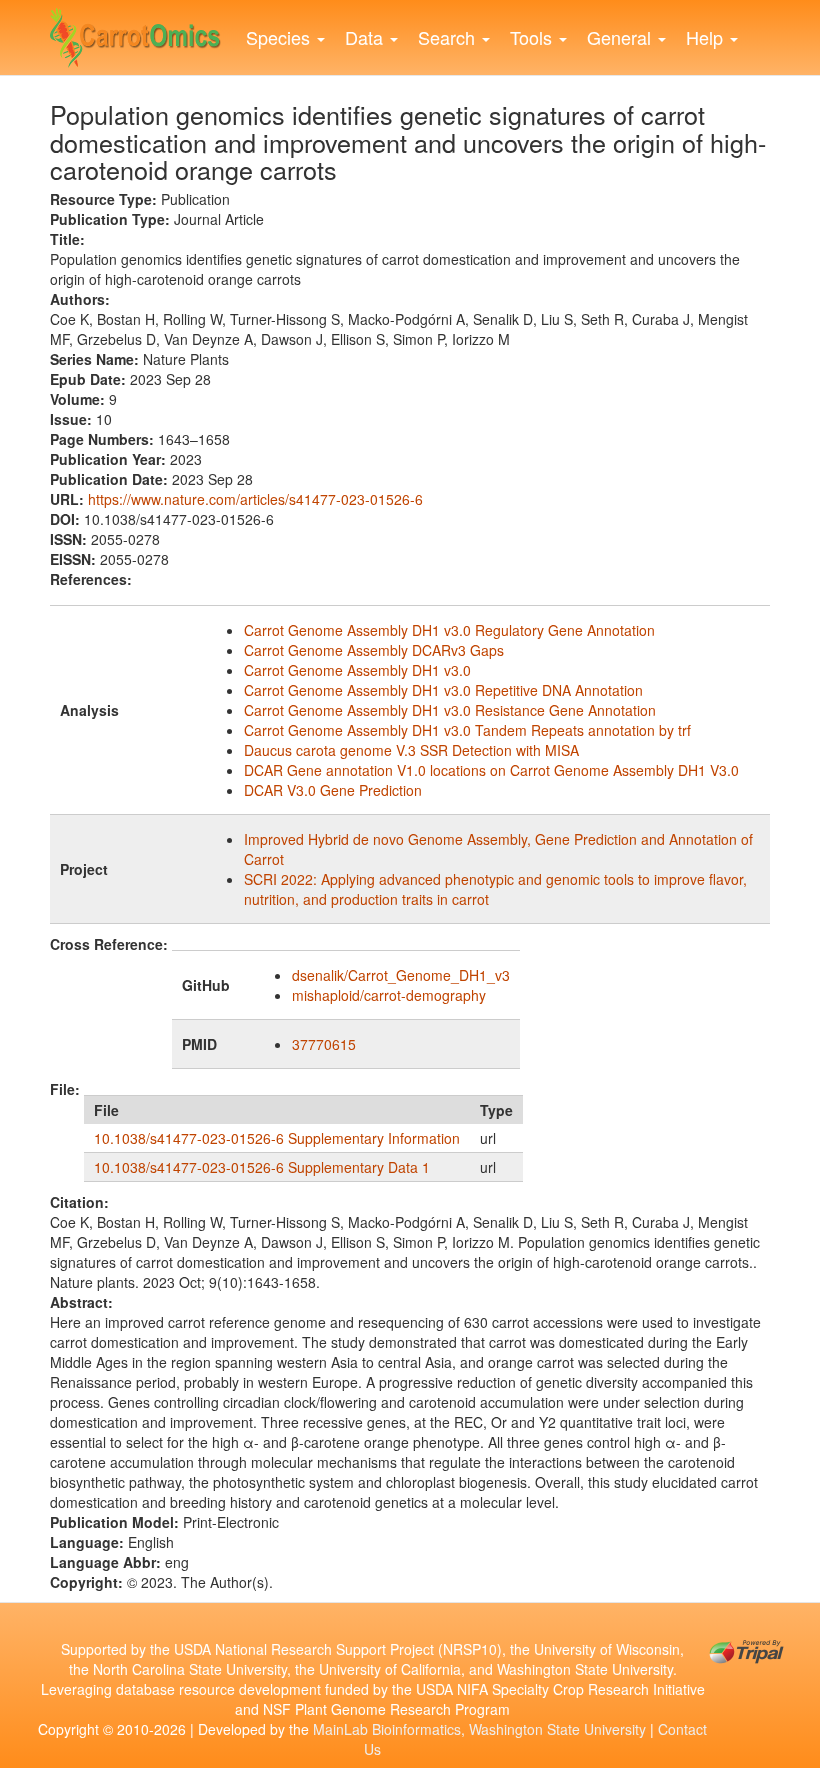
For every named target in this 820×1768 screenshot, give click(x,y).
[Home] (143, 33)
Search (449, 37)
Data (366, 37)
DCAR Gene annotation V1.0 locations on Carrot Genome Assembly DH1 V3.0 (491, 770)
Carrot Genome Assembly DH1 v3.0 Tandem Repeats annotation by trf (467, 730)
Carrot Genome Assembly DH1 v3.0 (357, 670)
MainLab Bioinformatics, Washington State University (479, 1729)
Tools (533, 37)
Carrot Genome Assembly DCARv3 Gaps (374, 650)
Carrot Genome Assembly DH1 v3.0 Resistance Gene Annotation (450, 710)
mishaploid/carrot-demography (389, 995)
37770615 (324, 1044)
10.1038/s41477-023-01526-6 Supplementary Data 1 (262, 1167)
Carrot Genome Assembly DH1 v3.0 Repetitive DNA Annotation (443, 690)
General (621, 37)
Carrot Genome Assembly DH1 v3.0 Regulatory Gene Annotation (449, 630)
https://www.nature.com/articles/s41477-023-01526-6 (255, 499)
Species (280, 37)
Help (707, 37)
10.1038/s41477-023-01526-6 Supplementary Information (277, 1138)
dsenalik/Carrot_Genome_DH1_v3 (401, 975)
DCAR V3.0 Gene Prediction (333, 790)
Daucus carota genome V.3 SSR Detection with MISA (411, 750)
